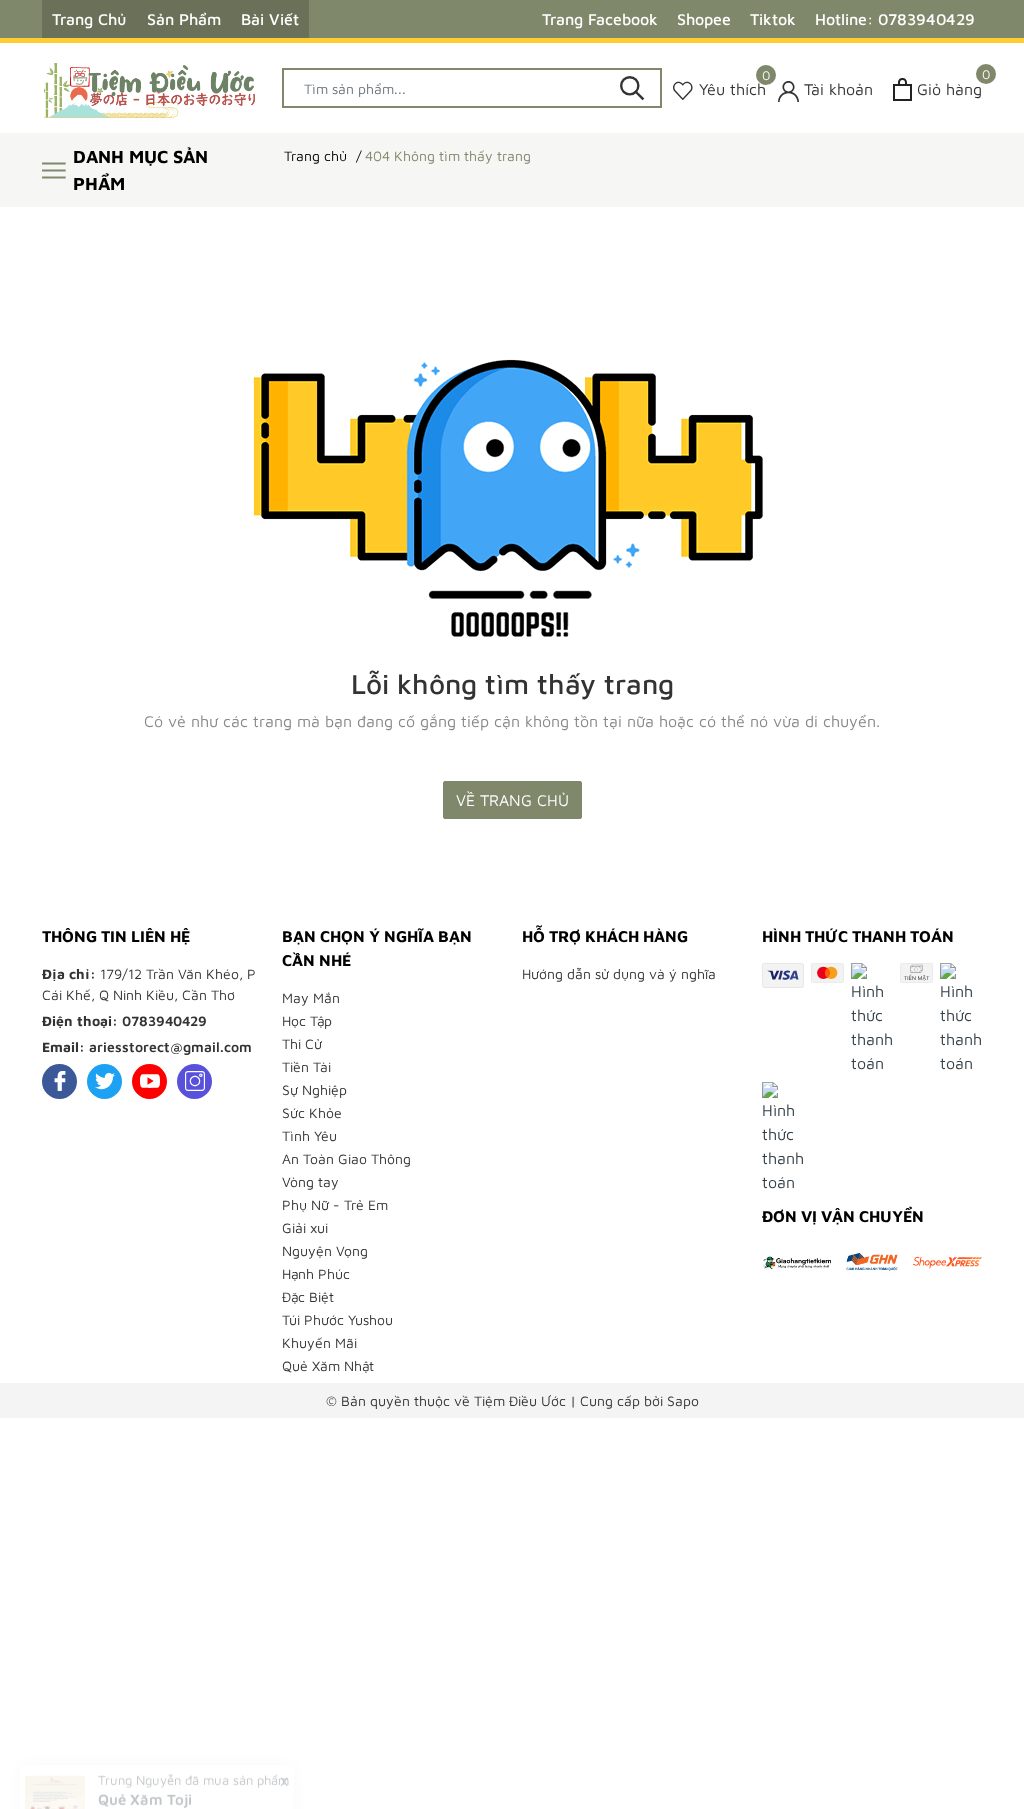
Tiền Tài (306, 1066)
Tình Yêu (309, 1135)
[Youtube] (149, 1081)
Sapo (683, 1400)
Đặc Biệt (308, 1296)
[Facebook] (59, 1081)
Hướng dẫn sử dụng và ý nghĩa (619, 973)
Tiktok (773, 19)
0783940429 (164, 1020)
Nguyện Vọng (325, 1250)
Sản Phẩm (184, 19)
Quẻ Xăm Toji (145, 1755)
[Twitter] (104, 1081)
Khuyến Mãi (319, 1342)
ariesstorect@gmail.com (170, 1046)
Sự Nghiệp (314, 1089)
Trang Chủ (89, 19)
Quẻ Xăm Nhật (328, 1365)
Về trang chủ (512, 800)
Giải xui (305, 1227)
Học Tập (307, 1020)
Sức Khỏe (312, 1112)
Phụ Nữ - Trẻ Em (335, 1204)
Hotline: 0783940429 (895, 19)
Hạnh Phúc (316, 1273)
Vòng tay (310, 1181)
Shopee (704, 19)
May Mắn (311, 997)
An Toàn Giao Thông (346, 1158)
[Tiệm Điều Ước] (152, 88)
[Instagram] (194, 1081)
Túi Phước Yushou (337, 1319)
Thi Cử (302, 1043)
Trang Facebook (600, 19)
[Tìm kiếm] (632, 88)
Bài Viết (270, 19)
